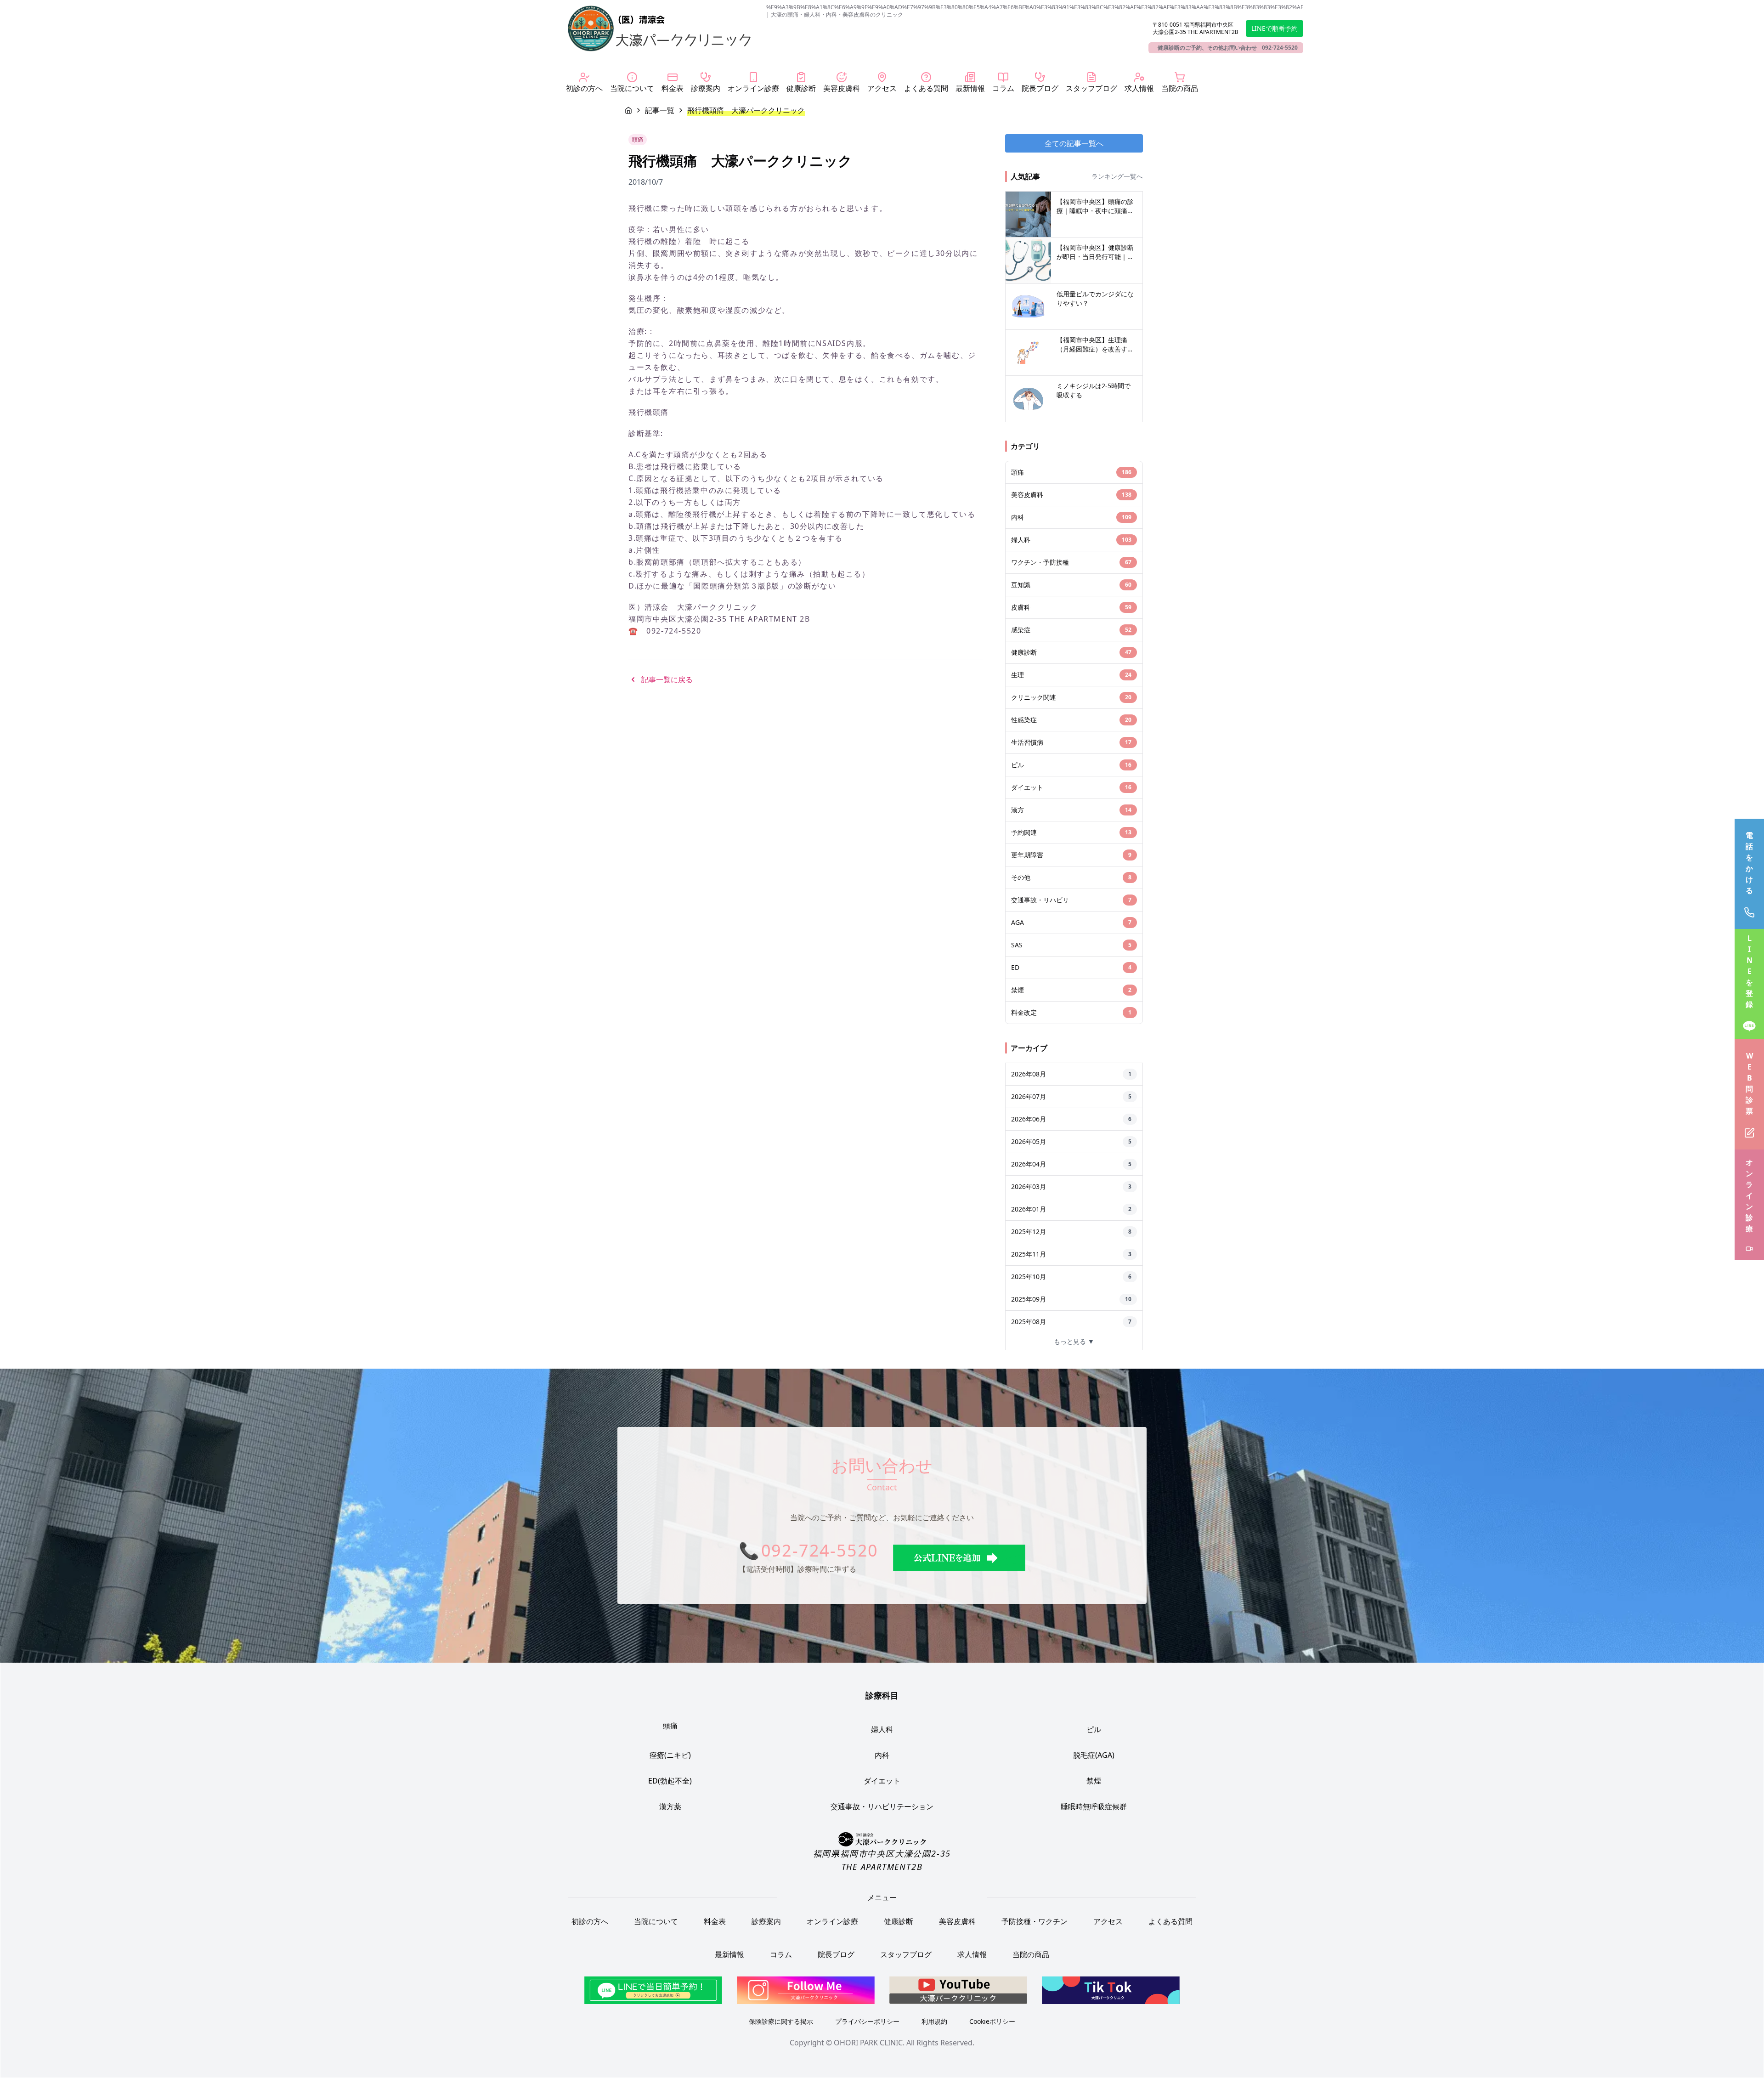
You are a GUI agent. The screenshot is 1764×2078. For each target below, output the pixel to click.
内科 (882, 1755)
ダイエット (882, 1781)
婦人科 (882, 1729)
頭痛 (670, 1726)
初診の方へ (590, 1921)
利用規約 (934, 2021)
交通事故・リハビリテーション (882, 1806)
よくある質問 (1170, 1921)
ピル (1094, 1729)
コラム (781, 1954)
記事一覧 (660, 110)
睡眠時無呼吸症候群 (1094, 1806)
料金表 (715, 1921)
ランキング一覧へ (1117, 176)
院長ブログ (836, 1954)
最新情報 (729, 1954)
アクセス (1108, 1921)
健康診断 (899, 1921)
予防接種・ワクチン (1035, 1921)
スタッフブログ (906, 1954)
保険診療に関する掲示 (781, 2021)
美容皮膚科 (957, 1921)
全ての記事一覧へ (1074, 143)
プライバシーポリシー (867, 2021)
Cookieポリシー (992, 2021)
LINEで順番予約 (1275, 28)
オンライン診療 (832, 1921)
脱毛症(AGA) (1094, 1755)
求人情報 (972, 1954)
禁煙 (1094, 1781)
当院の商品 (1031, 1954)
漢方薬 (670, 1806)
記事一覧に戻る (667, 679)
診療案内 (766, 1921)
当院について (656, 1921)
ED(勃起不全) (670, 1781)
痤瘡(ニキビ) (670, 1755)
